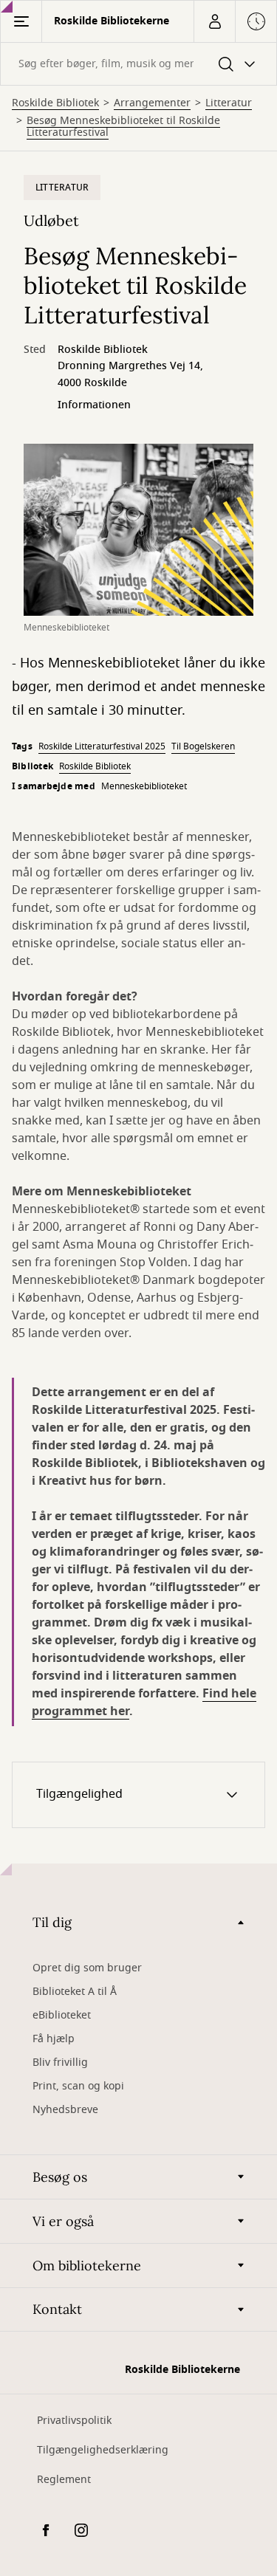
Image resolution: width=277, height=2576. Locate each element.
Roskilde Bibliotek (55, 103)
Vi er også (63, 2221)
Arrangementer (152, 103)
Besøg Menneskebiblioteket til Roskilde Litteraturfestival (123, 127)
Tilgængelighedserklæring (103, 2450)
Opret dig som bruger (87, 1968)
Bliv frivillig (60, 2062)
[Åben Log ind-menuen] (214, 21)
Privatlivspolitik (74, 2421)
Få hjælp (54, 2039)
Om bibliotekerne (87, 2266)
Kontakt (57, 2309)
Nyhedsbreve (65, 2110)
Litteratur (229, 103)
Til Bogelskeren (203, 746)
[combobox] (138, 64)
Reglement (64, 2480)
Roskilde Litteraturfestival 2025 (102, 746)
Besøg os (60, 2177)
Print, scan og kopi (78, 2086)
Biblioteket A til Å (75, 1992)
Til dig (52, 1922)
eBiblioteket (62, 2015)
